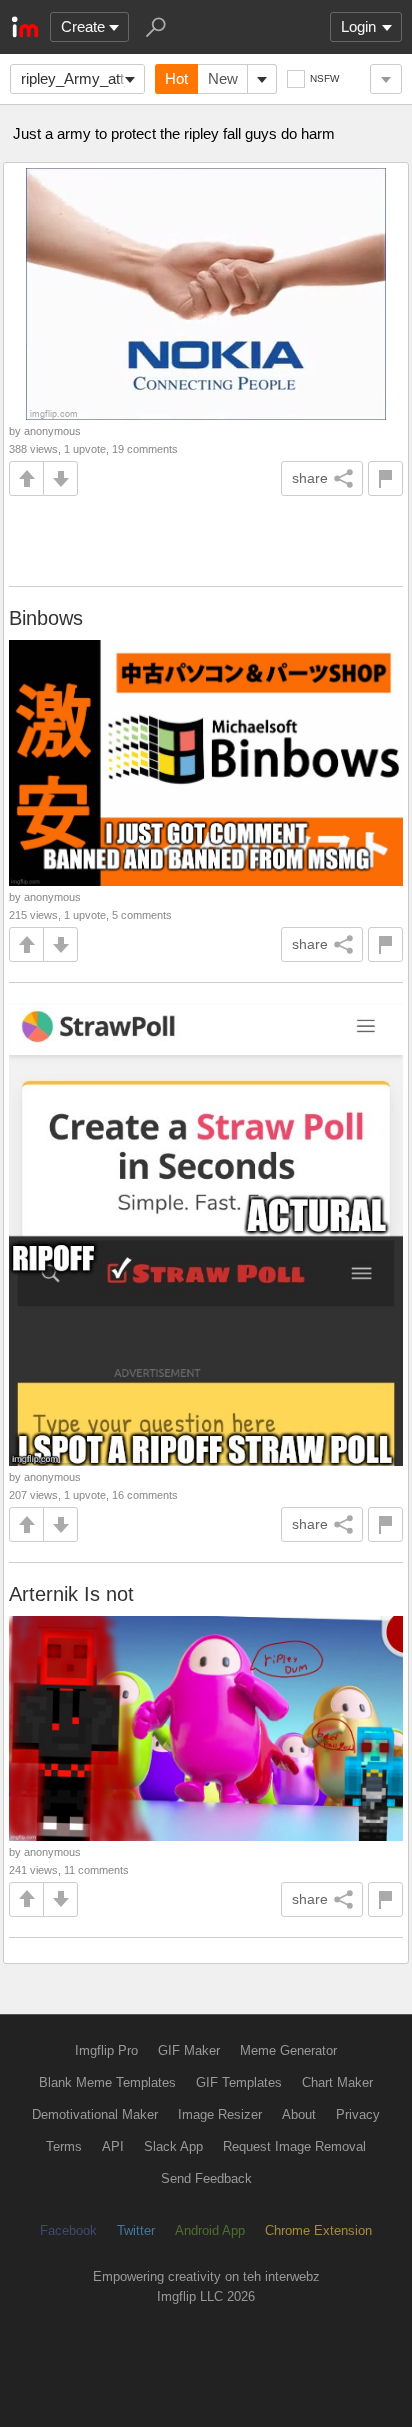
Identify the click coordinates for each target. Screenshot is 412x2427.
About (299, 2114)
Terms (64, 2146)
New (223, 78)
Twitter (136, 2230)
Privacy (358, 2114)
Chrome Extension (318, 2230)
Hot (176, 78)
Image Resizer (220, 2114)
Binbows (46, 618)
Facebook (68, 2230)
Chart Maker (337, 2082)
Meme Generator (288, 2050)
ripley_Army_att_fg (82, 78)
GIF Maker (189, 2050)
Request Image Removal (294, 2146)
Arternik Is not (71, 1594)
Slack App (173, 2146)
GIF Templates (239, 2082)
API (113, 2146)
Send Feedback (206, 2178)
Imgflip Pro (106, 2050)
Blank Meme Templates (107, 2082)
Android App (210, 2230)
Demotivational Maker (95, 2114)
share (310, 478)
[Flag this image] (385, 478)
